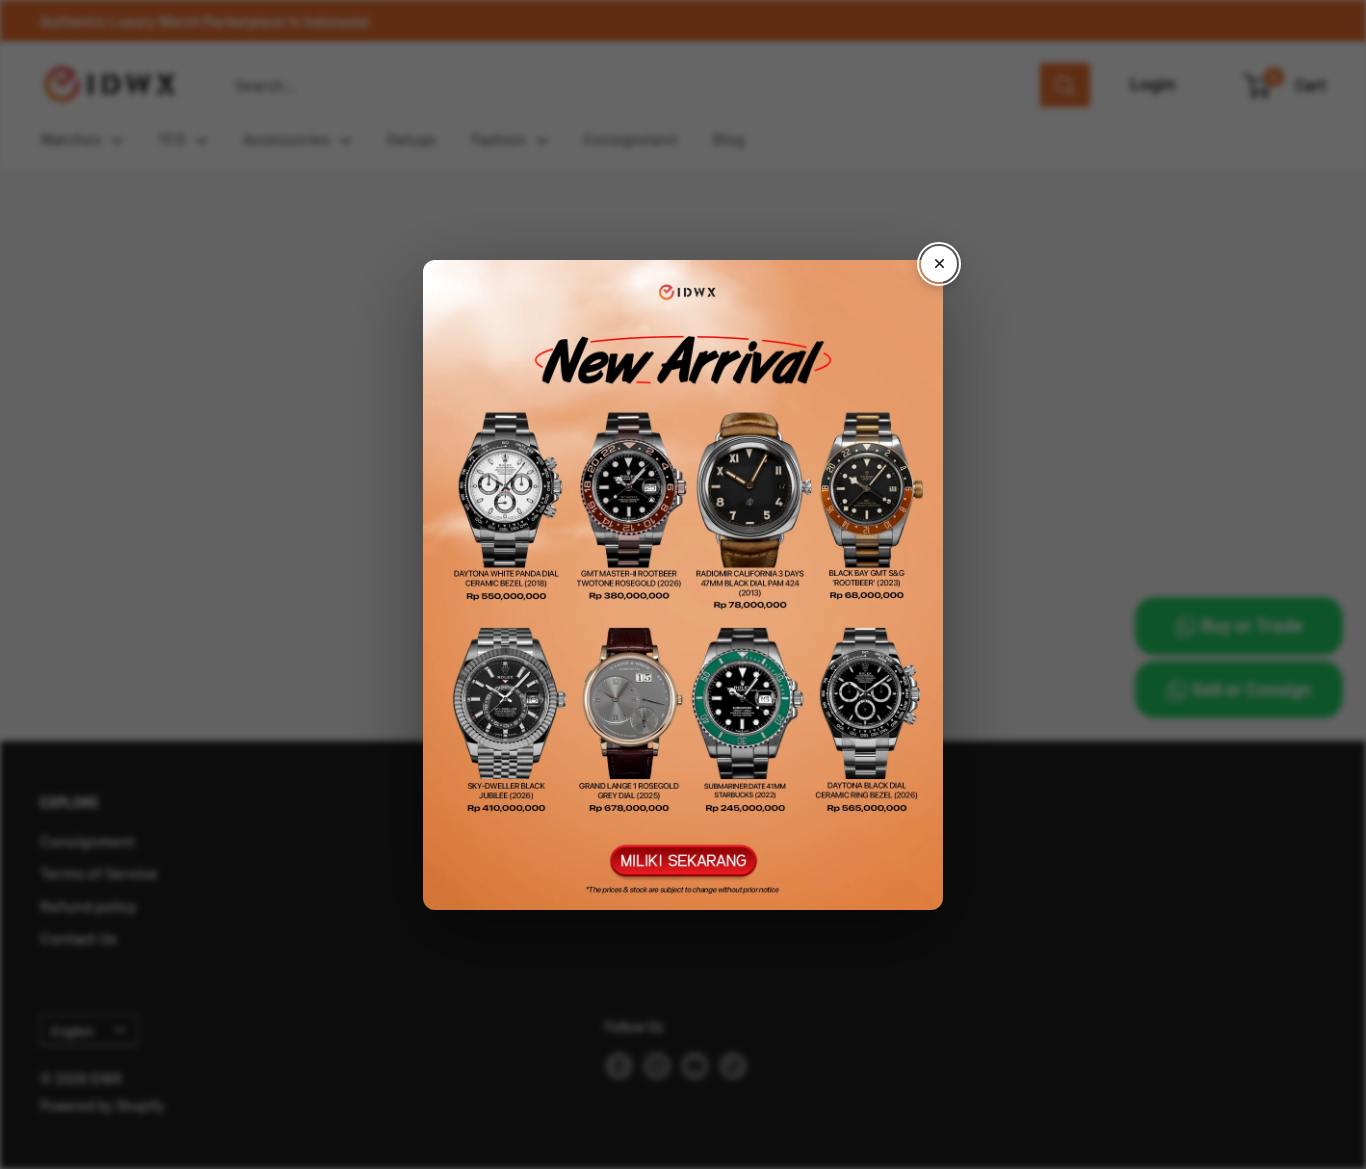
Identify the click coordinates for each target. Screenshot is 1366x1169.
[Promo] (683, 585)
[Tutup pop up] (939, 264)
